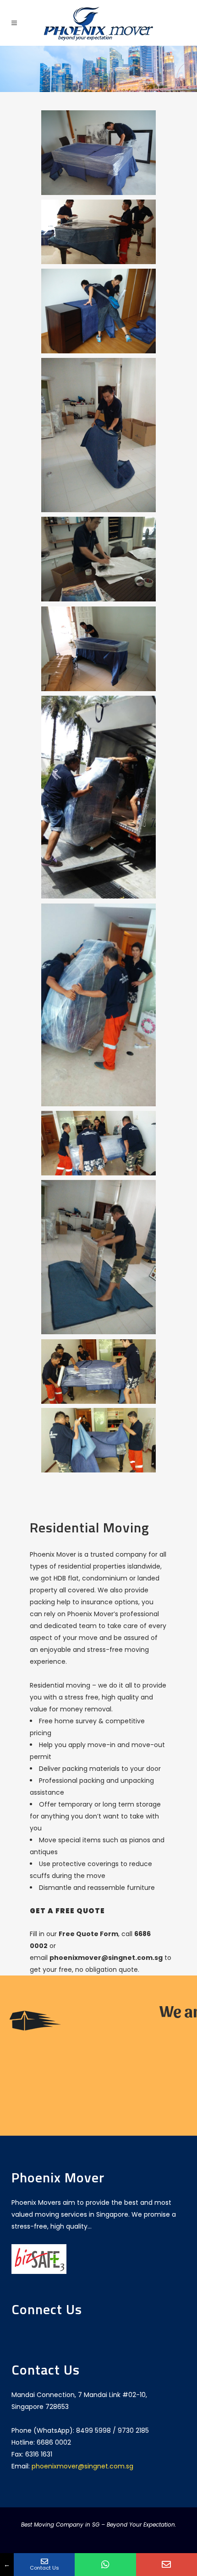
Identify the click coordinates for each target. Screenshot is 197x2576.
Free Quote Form (88, 1934)
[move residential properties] (98, 1372)
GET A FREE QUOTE (67, 1911)
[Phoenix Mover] (98, 153)
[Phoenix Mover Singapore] (98, 232)
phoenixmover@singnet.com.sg (106, 1958)
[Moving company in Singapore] (98, 1440)
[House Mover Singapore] (98, 435)
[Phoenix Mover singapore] (98, 1143)
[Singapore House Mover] (98, 1257)
